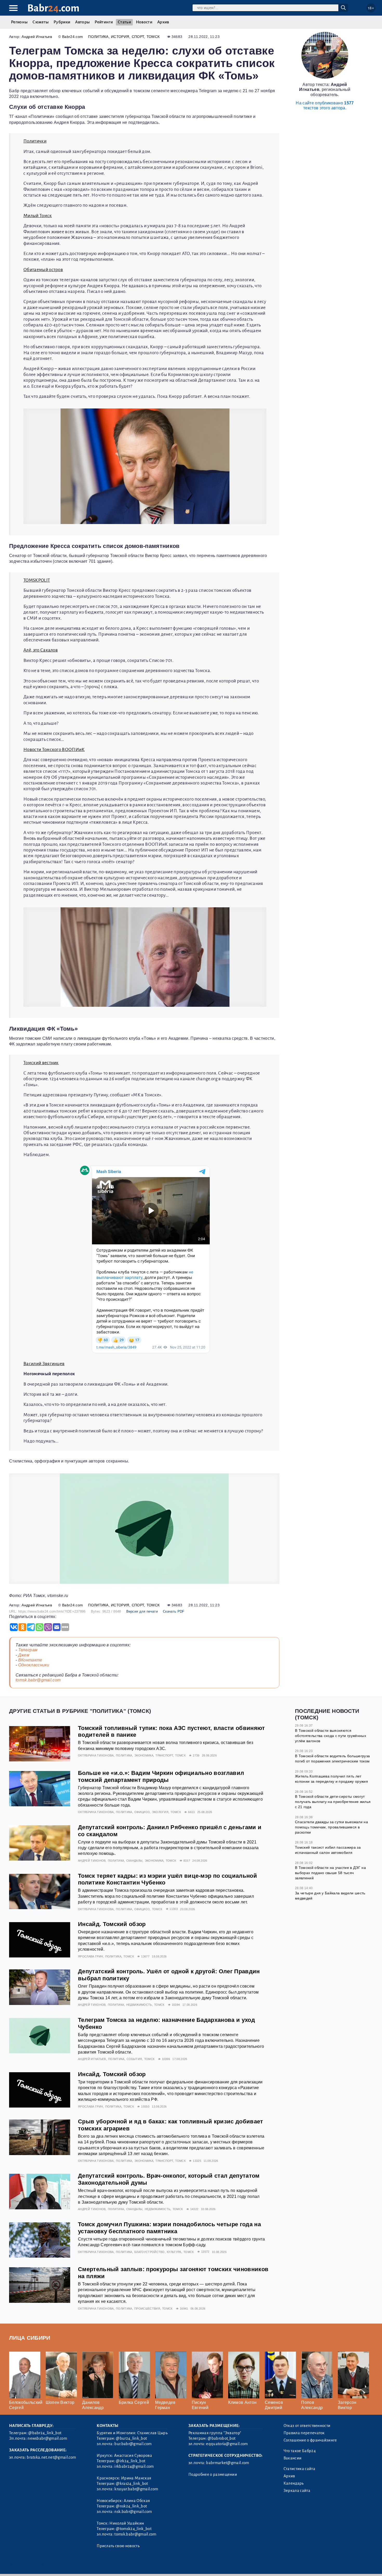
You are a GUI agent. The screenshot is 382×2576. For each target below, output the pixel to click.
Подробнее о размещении (213, 2474)
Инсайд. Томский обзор (112, 1924)
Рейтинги (104, 22)
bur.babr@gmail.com (133, 2444)
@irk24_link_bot (131, 2461)
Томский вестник (41, 1063)
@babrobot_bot (222, 2438)
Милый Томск (38, 216)
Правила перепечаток (304, 2433)
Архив (163, 22)
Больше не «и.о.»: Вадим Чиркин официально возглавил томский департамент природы (161, 1776)
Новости (144, 22)
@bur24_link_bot (131, 2438)
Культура (174, 2252)
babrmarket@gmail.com (228, 2463)
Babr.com (53, 8)
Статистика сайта (299, 2469)
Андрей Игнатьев (37, 37)
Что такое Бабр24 (300, 2451)
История (120, 37)
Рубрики (62, 22)
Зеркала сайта (297, 2491)
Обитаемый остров (43, 270)
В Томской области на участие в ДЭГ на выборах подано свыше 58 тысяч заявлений (330, 1873)
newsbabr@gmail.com (47, 2438)
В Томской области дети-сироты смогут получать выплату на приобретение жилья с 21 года (333, 1802)
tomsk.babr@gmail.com (38, 1680)
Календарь (294, 2483)
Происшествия (147, 2309)
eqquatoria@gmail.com (227, 2444)
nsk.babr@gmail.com (133, 2512)
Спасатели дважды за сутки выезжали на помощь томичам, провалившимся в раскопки (331, 1827)
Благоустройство (150, 2252)
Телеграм (28, 1650)
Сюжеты (41, 22)
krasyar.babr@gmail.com (136, 2489)
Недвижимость (139, 2005)
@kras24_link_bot (132, 2484)
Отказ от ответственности (307, 2426)
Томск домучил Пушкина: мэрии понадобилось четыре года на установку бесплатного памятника (169, 2228)
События (134, 2059)
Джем (24, 1655)
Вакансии (293, 2458)
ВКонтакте (30, 1660)
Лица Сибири (30, 2338)
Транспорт (164, 1755)
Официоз (142, 1812)
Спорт (138, 37)
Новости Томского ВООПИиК (54, 750)
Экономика (144, 1755)
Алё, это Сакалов (41, 650)
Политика (98, 37)
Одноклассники (34, 1665)
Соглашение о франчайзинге (310, 2440)
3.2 (41, 2565)
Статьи (124, 22)
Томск (153, 37)
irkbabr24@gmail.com (134, 2466)
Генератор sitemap (127, 2565)
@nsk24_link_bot (131, 2506)
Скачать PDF (174, 1611)
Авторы (82, 22)
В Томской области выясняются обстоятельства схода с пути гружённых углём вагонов (331, 1736)
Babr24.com (73, 37)
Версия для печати (142, 1611)
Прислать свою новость (118, 2546)
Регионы (19, 22)
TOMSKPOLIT (37, 580)
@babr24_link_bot (45, 2433)
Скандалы (134, 1861)
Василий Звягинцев (44, 1364)
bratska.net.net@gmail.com (51, 2457)
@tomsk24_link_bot (134, 2529)
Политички (35, 141)
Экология (160, 1812)
